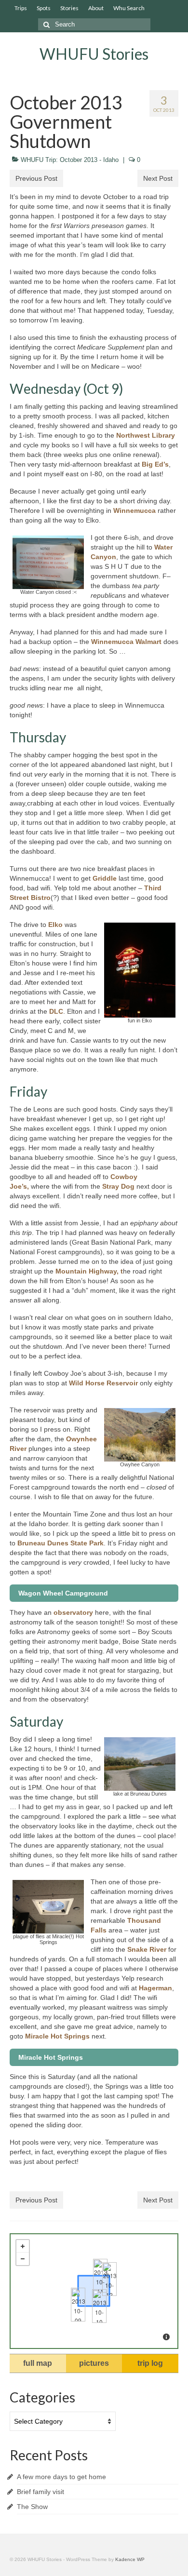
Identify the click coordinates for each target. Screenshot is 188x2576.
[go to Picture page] (48, 562)
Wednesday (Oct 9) (67, 389)
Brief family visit (40, 2492)
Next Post (158, 178)
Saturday (36, 1721)
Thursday (38, 737)
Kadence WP (130, 2559)
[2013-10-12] (109, 2279)
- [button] (23, 2259)
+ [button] (23, 2246)
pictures (94, 2363)
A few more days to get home (61, 2477)
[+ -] (94, 2291)
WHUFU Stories (94, 54)
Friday (28, 1091)
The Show (32, 2507)
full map (38, 2363)
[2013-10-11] (100, 2276)
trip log (150, 2363)
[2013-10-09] (78, 2305)
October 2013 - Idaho (89, 160)
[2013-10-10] (99, 2306)
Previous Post (36, 178)
